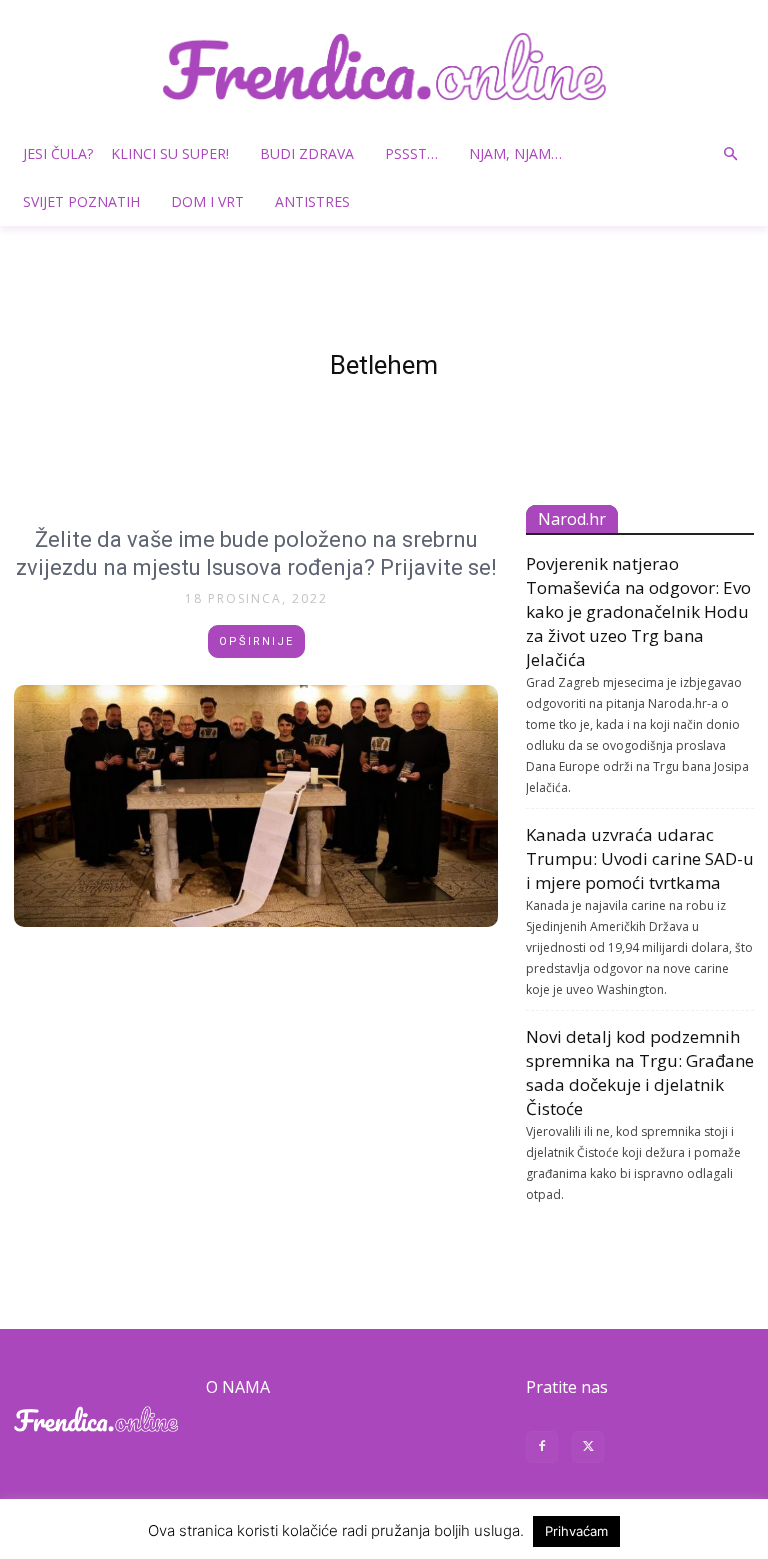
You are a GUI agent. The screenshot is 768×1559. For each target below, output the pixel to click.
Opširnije (256, 641)
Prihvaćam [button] (576, 1531)
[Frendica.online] (384, 66)
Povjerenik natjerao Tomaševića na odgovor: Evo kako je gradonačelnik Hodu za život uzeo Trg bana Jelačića (638, 611)
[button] (730, 154)
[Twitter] (588, 1449)
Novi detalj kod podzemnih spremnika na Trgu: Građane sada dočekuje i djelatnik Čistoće (640, 1072)
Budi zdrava (307, 153)
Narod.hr (572, 519)
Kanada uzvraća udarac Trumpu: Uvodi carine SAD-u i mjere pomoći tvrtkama (640, 858)
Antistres (312, 201)
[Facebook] (542, 1449)
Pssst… (411, 153)
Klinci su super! (170, 153)
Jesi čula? (58, 153)
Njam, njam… (515, 153)
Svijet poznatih (81, 201)
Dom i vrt (207, 201)
